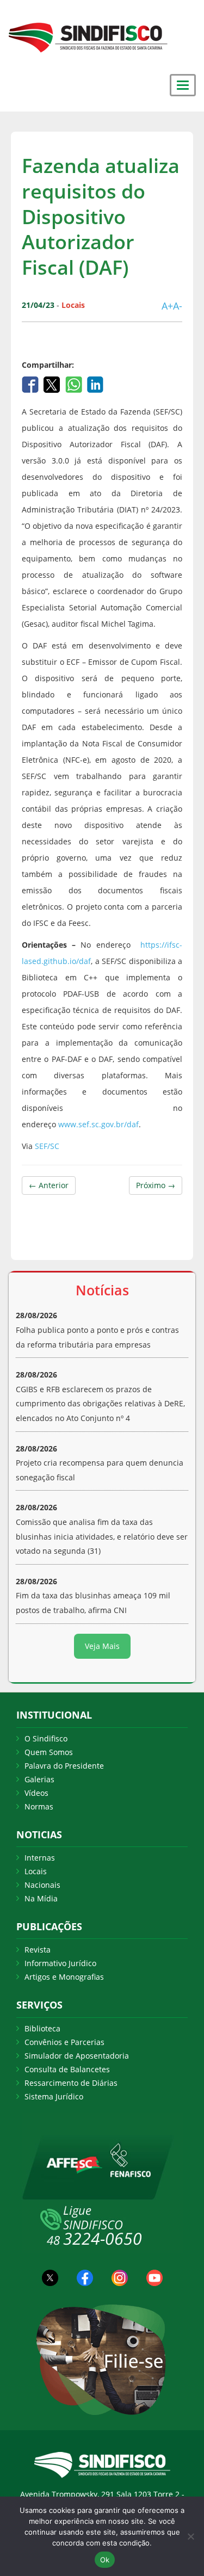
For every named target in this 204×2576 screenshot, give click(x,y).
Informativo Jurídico (60, 1963)
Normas (39, 1806)
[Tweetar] (53, 383)
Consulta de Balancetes (67, 2069)
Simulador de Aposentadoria (77, 2056)
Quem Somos (49, 1752)
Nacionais (42, 1885)
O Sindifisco (46, 1738)
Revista (38, 1950)
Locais (36, 1871)
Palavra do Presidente (64, 1766)
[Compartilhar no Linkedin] (95, 383)
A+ (167, 306)
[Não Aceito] (190, 2536)
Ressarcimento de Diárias (71, 2083)
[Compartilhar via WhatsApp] (75, 383)
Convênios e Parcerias (64, 2042)
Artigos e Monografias (64, 1977)
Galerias (39, 1779)
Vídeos (36, 1793)
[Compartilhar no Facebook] (31, 383)
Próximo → (156, 1185)
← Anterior (49, 1185)
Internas (40, 1858)
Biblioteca (42, 2028)
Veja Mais (102, 1646)
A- (178, 306)
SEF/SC (47, 1146)
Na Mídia (41, 1898)
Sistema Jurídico (54, 2096)
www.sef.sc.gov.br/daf (98, 1124)
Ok (105, 2560)
